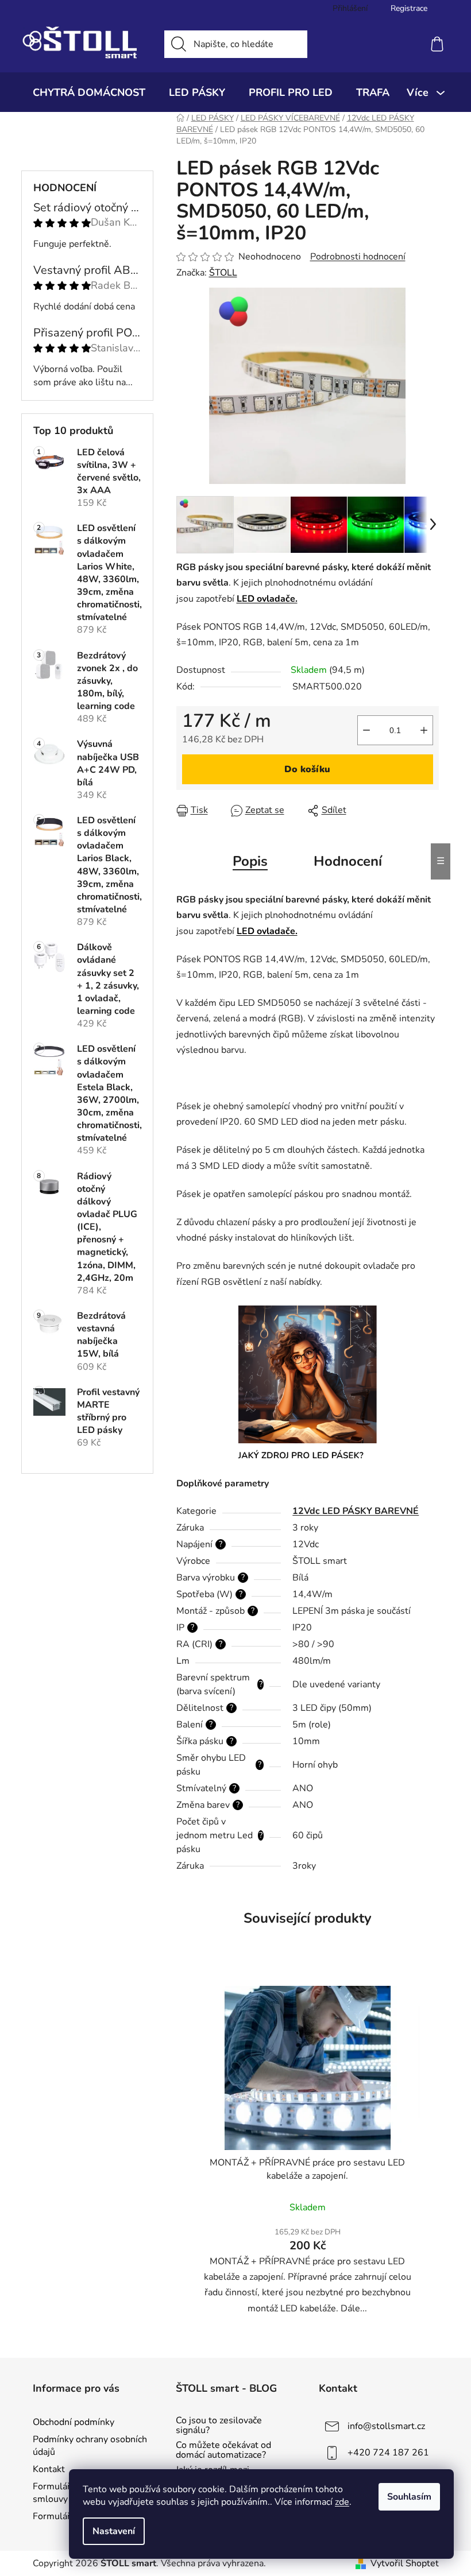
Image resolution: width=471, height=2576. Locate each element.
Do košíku (307, 769)
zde (342, 2502)
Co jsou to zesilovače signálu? (219, 2426)
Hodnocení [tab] (348, 861)
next (430, 2155)
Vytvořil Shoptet (405, 2563)
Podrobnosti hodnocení (358, 257)
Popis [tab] (250, 861)
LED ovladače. (267, 599)
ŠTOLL (223, 273)
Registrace (409, 8)
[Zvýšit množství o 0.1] (424, 730)
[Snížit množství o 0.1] (366, 730)
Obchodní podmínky (74, 2422)
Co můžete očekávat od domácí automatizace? (223, 2451)
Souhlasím (409, 2497)
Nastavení (114, 2531)
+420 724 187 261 (388, 2452)
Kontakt (49, 2469)
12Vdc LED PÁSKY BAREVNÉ (356, 1511)
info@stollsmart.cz (386, 2426)
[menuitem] (89, 92)
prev (186, 2155)
